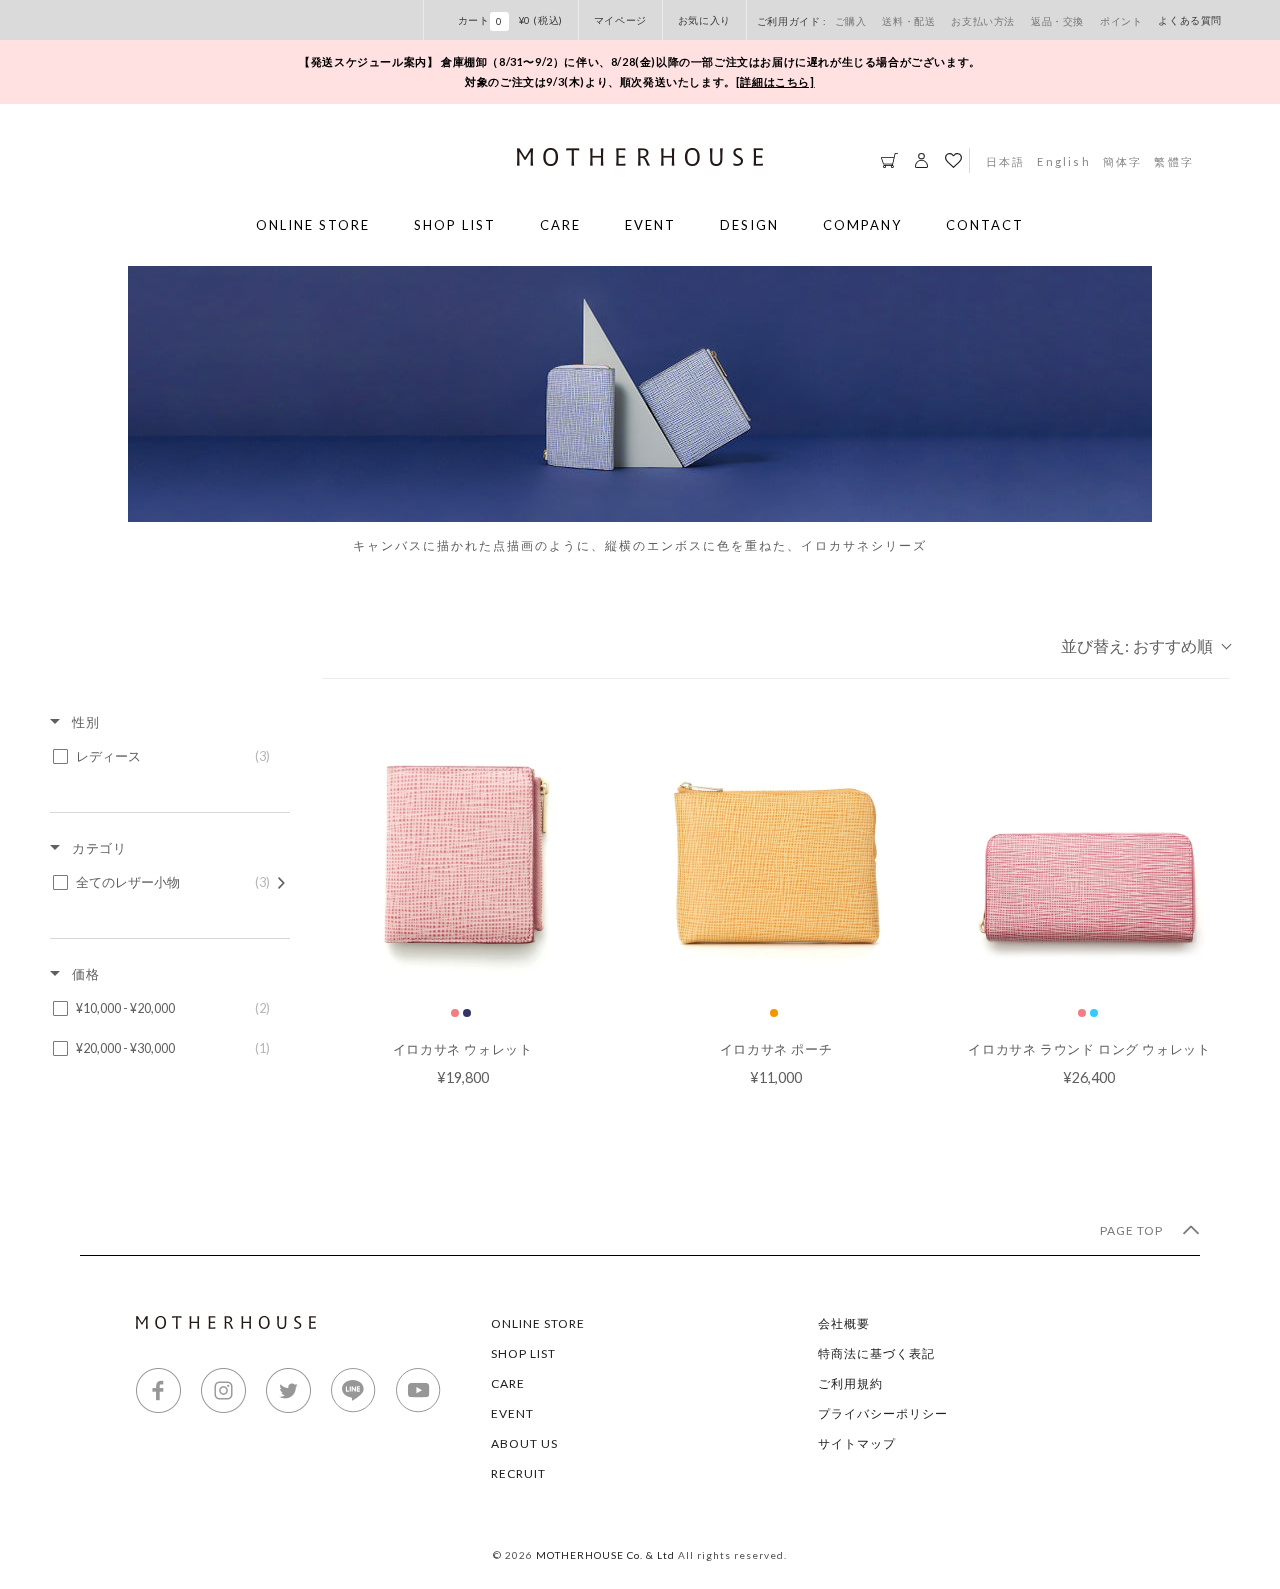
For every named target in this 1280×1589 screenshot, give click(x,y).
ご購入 (851, 21)
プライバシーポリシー (883, 1413)
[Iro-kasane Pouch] (775, 851)
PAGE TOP (1133, 1230)
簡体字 (1123, 161)
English (1063, 161)
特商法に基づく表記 (876, 1353)
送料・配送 (908, 21)
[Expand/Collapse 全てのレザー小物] (281, 883)
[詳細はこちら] (775, 81)
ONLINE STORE (313, 225)
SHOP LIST (455, 225)
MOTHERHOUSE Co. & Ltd (605, 1555)
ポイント (1121, 21)
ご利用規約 (850, 1383)
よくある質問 (1190, 20)
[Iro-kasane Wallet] (462, 851)
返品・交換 (1057, 21)
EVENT (650, 225)
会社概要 (844, 1323)
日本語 (1006, 161)
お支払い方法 (983, 21)
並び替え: (1137, 645)
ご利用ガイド (790, 21)
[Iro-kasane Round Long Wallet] (1089, 851)
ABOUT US (524, 1443)
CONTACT (985, 225)
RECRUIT (518, 1473)
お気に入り (704, 20)
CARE (560, 225)
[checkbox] (166, 757)
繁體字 (1174, 161)
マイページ (620, 20)
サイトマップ (857, 1443)
